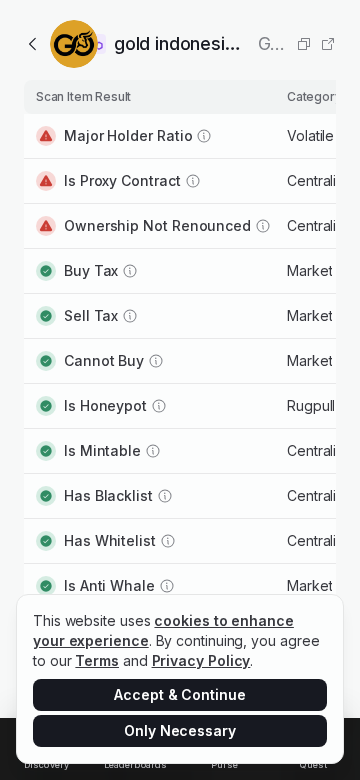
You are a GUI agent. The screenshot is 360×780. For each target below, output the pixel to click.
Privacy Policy (201, 660)
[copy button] (304, 44)
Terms (97, 660)
